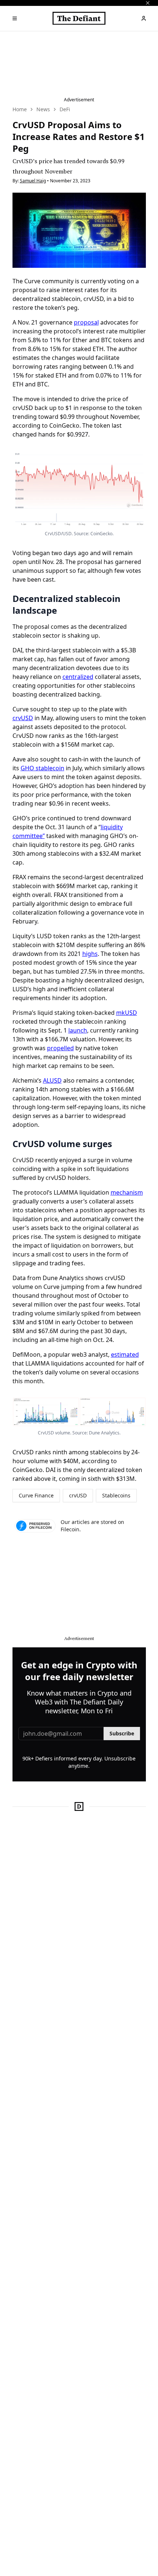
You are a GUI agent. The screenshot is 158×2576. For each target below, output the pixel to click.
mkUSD (127, 1013)
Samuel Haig (33, 181)
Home (20, 109)
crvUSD (23, 718)
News (43, 109)
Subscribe (122, 1733)
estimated (125, 1354)
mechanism (127, 1192)
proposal (86, 322)
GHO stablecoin (42, 768)
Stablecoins (116, 1495)
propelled (60, 1048)
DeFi (65, 109)
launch (78, 1030)
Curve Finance (36, 1495)
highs (90, 954)
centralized (78, 677)
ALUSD (52, 1080)
